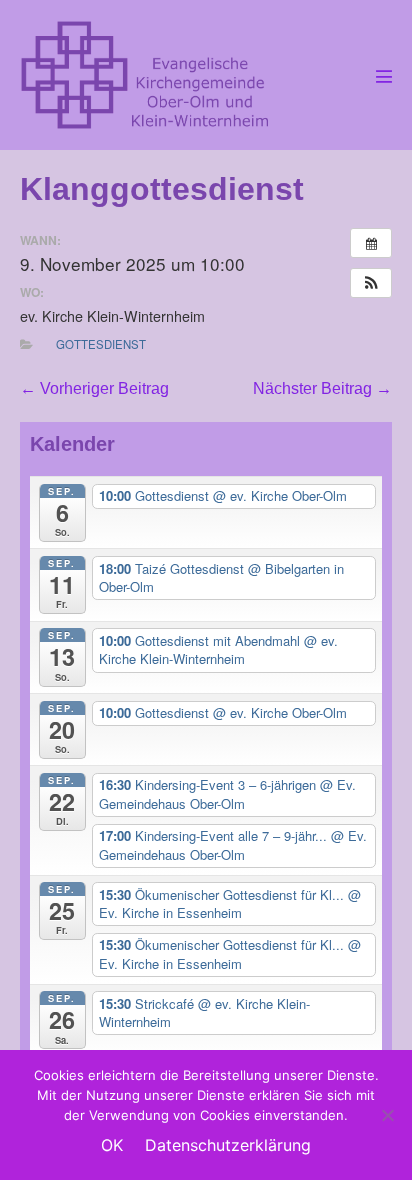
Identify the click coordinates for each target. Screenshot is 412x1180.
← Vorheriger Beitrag (94, 388)
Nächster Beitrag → (322, 388)
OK (112, 1145)
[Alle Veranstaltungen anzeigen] (371, 243)
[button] (371, 283)
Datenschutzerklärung (228, 1145)
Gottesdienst (101, 344)
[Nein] (387, 1115)
